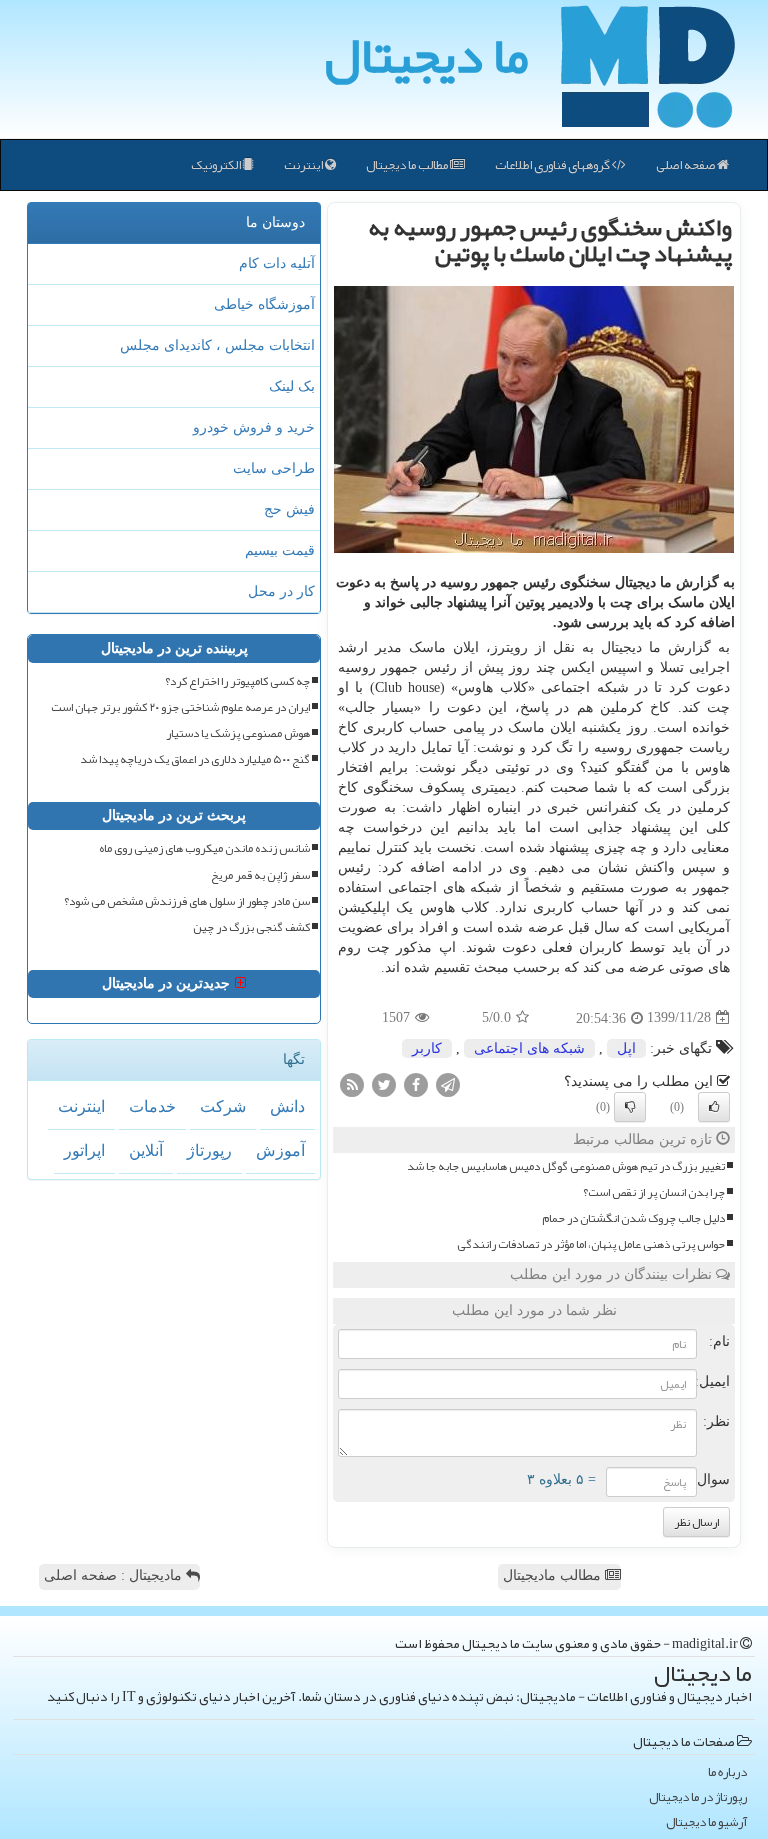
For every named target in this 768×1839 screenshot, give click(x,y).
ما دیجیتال (426, 55)
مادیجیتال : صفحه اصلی (115, 1575)
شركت (223, 1106)
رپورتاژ (209, 1150)
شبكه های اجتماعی (529, 1048)
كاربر (427, 1048)
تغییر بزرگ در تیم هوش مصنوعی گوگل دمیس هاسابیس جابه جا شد (566, 1166)
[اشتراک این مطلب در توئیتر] (384, 1083)
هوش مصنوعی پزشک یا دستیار (238, 733)
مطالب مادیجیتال (554, 1575)
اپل (626, 1048)
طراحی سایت (274, 468)
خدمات (152, 1106)
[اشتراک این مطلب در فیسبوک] (416, 1083)
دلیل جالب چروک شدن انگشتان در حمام (633, 1218)
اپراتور (84, 1150)
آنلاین (146, 1150)
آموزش (280, 1150)
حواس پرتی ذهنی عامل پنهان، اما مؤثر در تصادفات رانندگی (591, 1244)
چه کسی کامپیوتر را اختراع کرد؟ (237, 681)
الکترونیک (217, 165)
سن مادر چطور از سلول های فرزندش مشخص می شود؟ (187, 901)
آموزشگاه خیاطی (264, 304)
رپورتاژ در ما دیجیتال (698, 1797)
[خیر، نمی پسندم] (630, 1107)
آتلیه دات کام (277, 263)
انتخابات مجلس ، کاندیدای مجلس (217, 345)
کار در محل (281, 591)
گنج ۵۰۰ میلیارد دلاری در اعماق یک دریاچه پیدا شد (195, 759)
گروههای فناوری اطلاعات (553, 165)
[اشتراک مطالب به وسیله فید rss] (352, 1083)
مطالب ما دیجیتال (408, 165)
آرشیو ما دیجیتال (706, 1822)
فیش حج (289, 509)
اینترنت (304, 165)
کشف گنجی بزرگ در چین (251, 927)
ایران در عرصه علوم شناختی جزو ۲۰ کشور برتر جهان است (180, 707)
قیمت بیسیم (280, 550)
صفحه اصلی (686, 165)
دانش (287, 1106)
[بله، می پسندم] (714, 1107)
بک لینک (292, 386)
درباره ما (727, 1772)
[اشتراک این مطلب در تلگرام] (448, 1083)
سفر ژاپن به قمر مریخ (260, 875)
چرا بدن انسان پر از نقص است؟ (654, 1192)
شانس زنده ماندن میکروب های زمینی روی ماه (204, 848)
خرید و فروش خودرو (254, 427)
